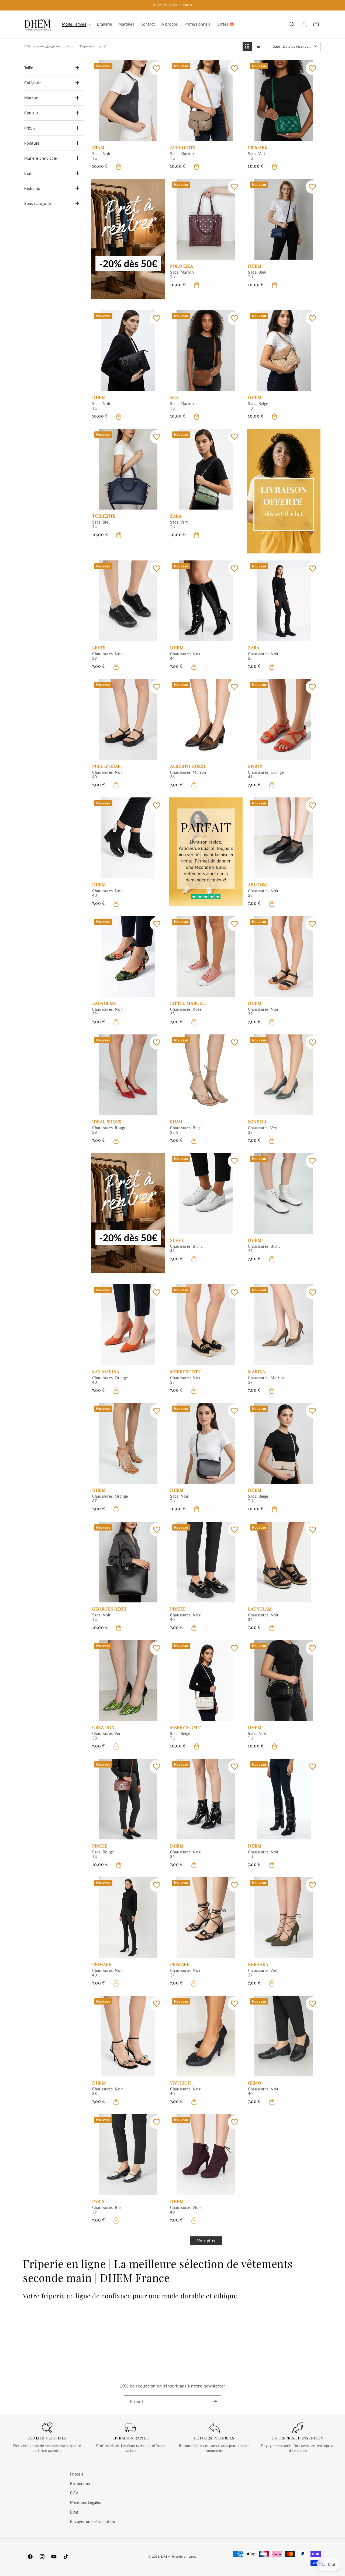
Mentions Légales (86, 2502)
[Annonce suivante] (319, 5)
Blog (74, 2512)
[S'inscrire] (215, 2402)
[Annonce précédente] (26, 5)
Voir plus (206, 2241)
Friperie (77, 2474)
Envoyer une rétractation (93, 2521)
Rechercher (80, 2483)
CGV (74, 2493)
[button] (76, 24)
